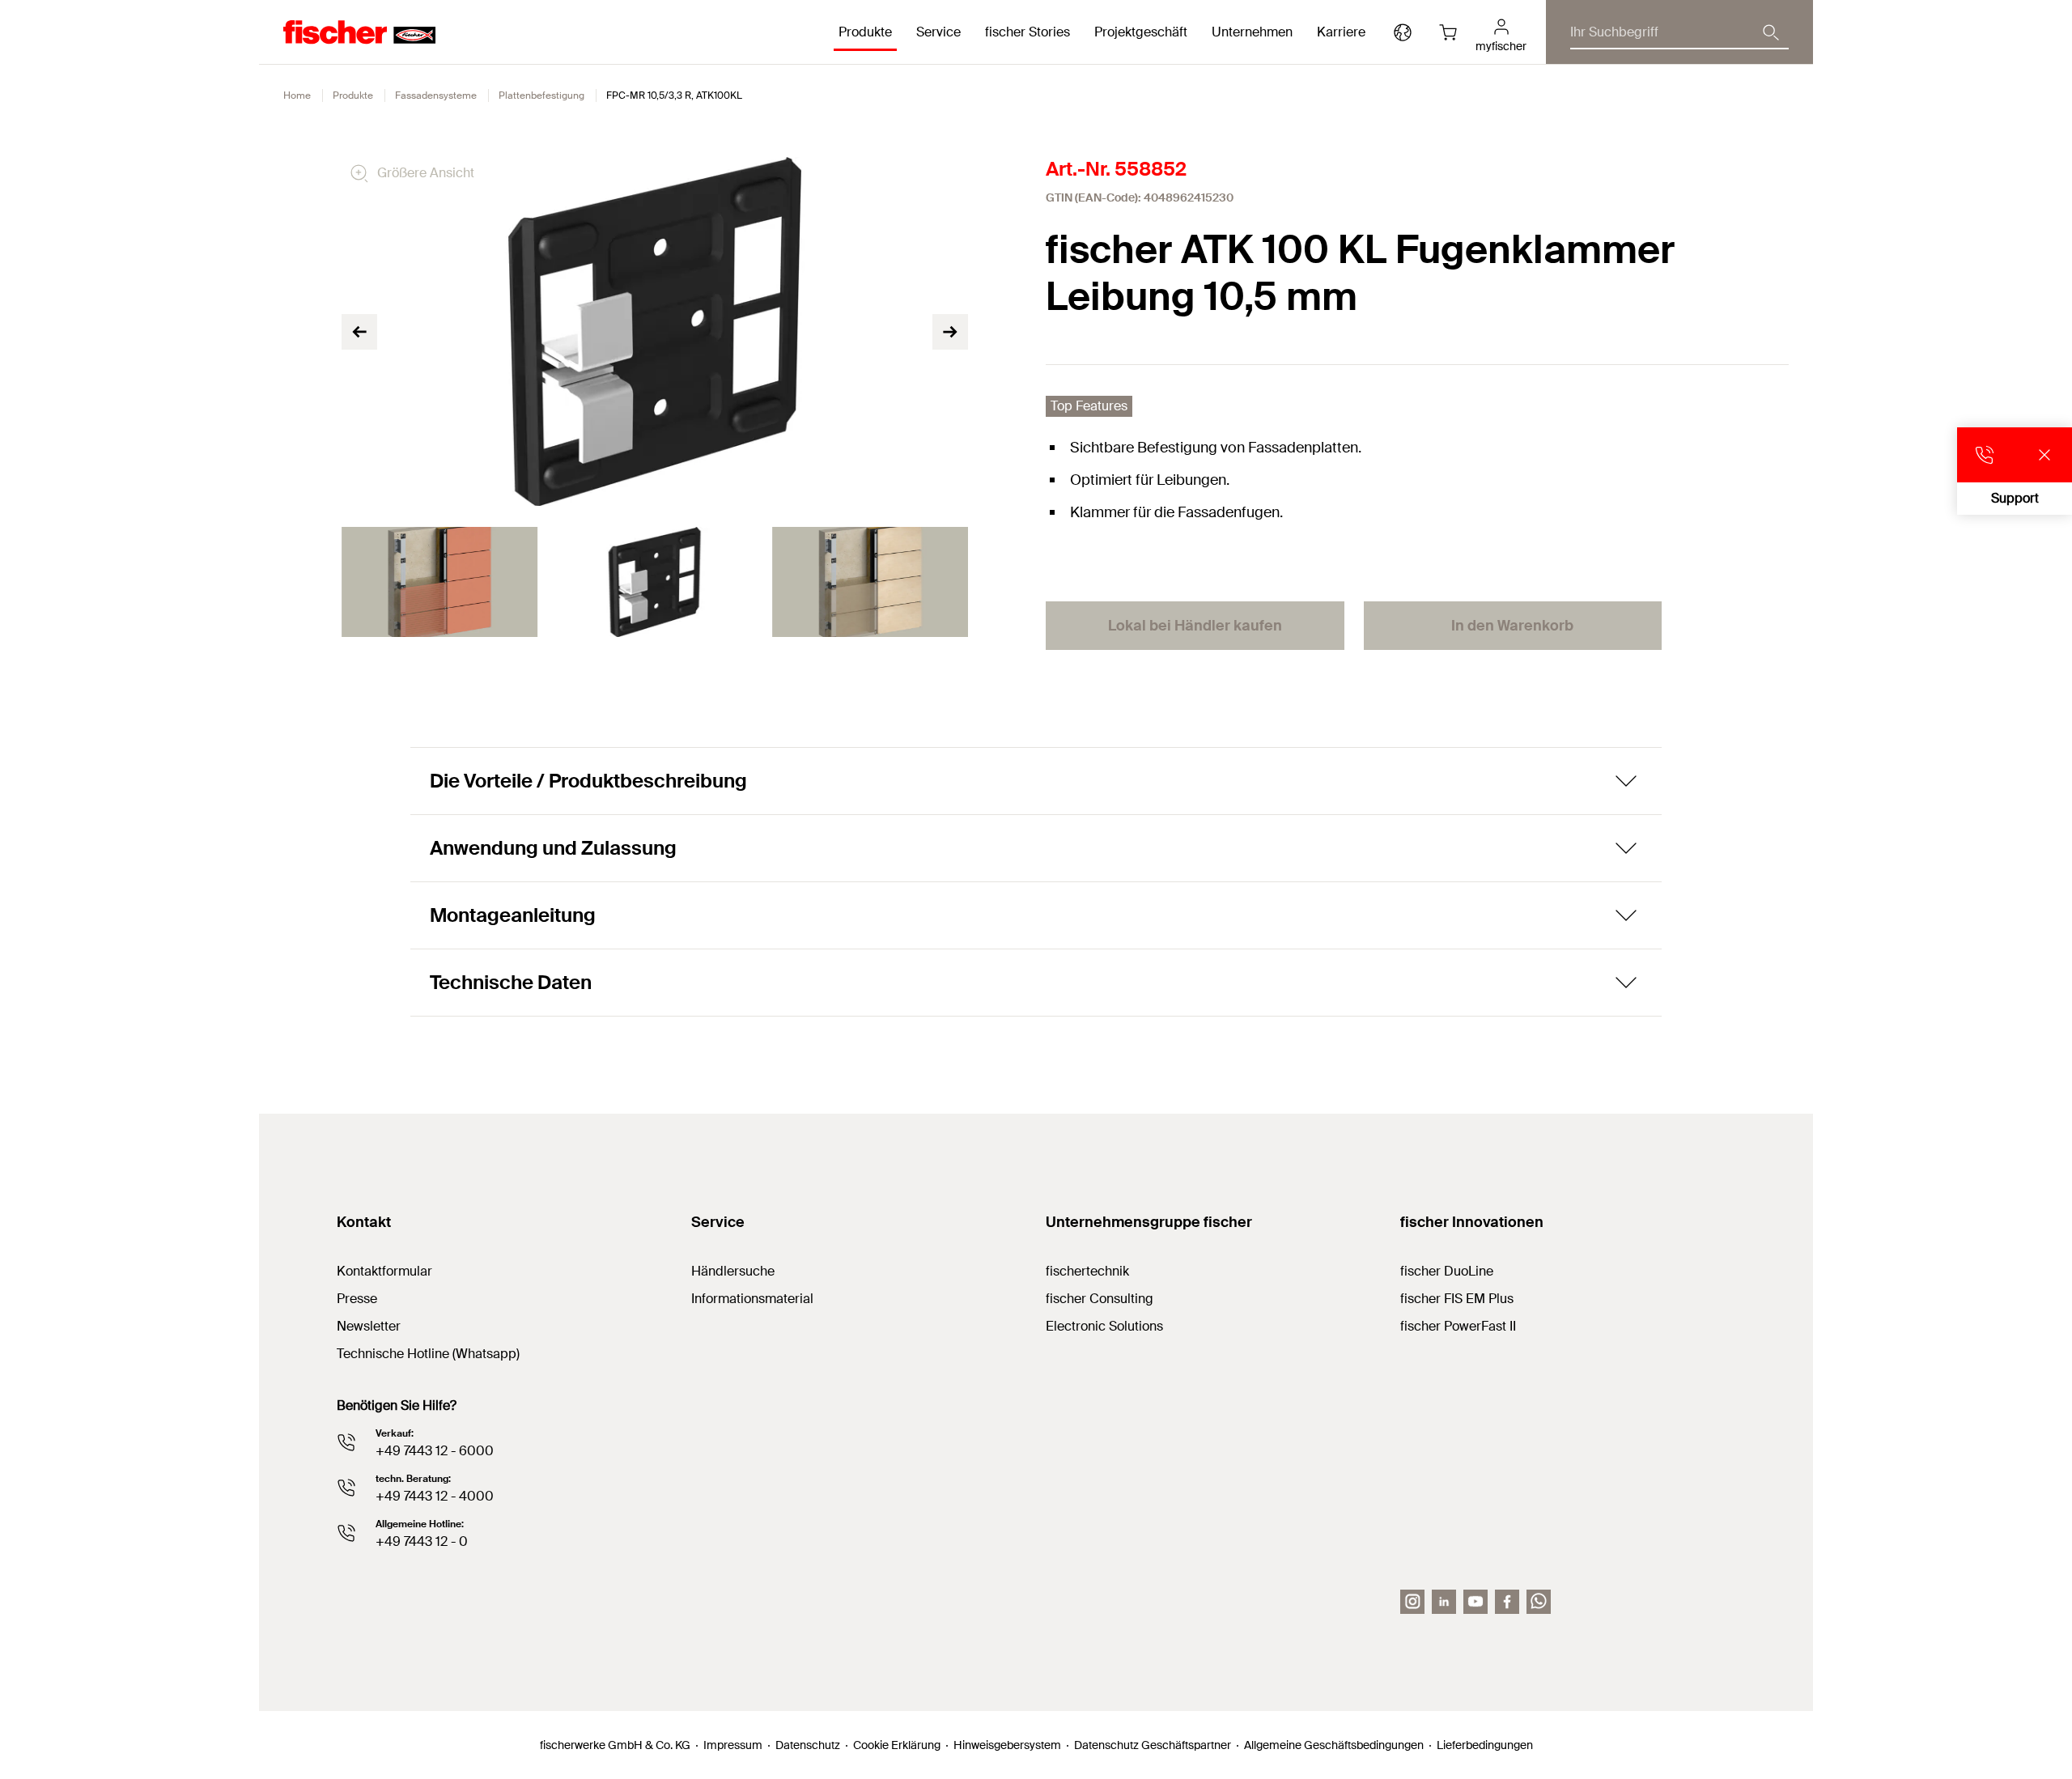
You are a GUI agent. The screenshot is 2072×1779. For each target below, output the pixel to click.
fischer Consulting (1100, 1299)
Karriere (1341, 32)
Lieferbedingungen (1485, 1745)
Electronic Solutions (1104, 1326)
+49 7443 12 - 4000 (435, 1496)
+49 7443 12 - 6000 (435, 1451)
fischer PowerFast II (1458, 1326)
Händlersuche (733, 1271)
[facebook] (1507, 1602)
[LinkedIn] (1444, 1602)
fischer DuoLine (1447, 1271)
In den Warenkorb (1512, 626)
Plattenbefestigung (541, 96)
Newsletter (369, 1326)
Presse (357, 1299)
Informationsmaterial (752, 1299)
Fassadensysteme (436, 96)
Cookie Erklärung (897, 1745)
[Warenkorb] (1448, 32)
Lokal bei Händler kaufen (1195, 626)
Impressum (733, 1745)
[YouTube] (1475, 1602)
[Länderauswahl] (1403, 32)
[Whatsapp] (1539, 1602)
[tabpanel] (439, 582)
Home (297, 96)
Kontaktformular (384, 1271)
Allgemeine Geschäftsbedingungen (1334, 1745)
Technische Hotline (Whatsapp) (428, 1354)
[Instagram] (1412, 1602)
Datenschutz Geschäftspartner (1153, 1745)
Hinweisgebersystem (1007, 1745)
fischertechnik (1087, 1271)
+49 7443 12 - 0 (422, 1541)
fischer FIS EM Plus (1457, 1299)
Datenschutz (808, 1745)
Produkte (353, 96)
